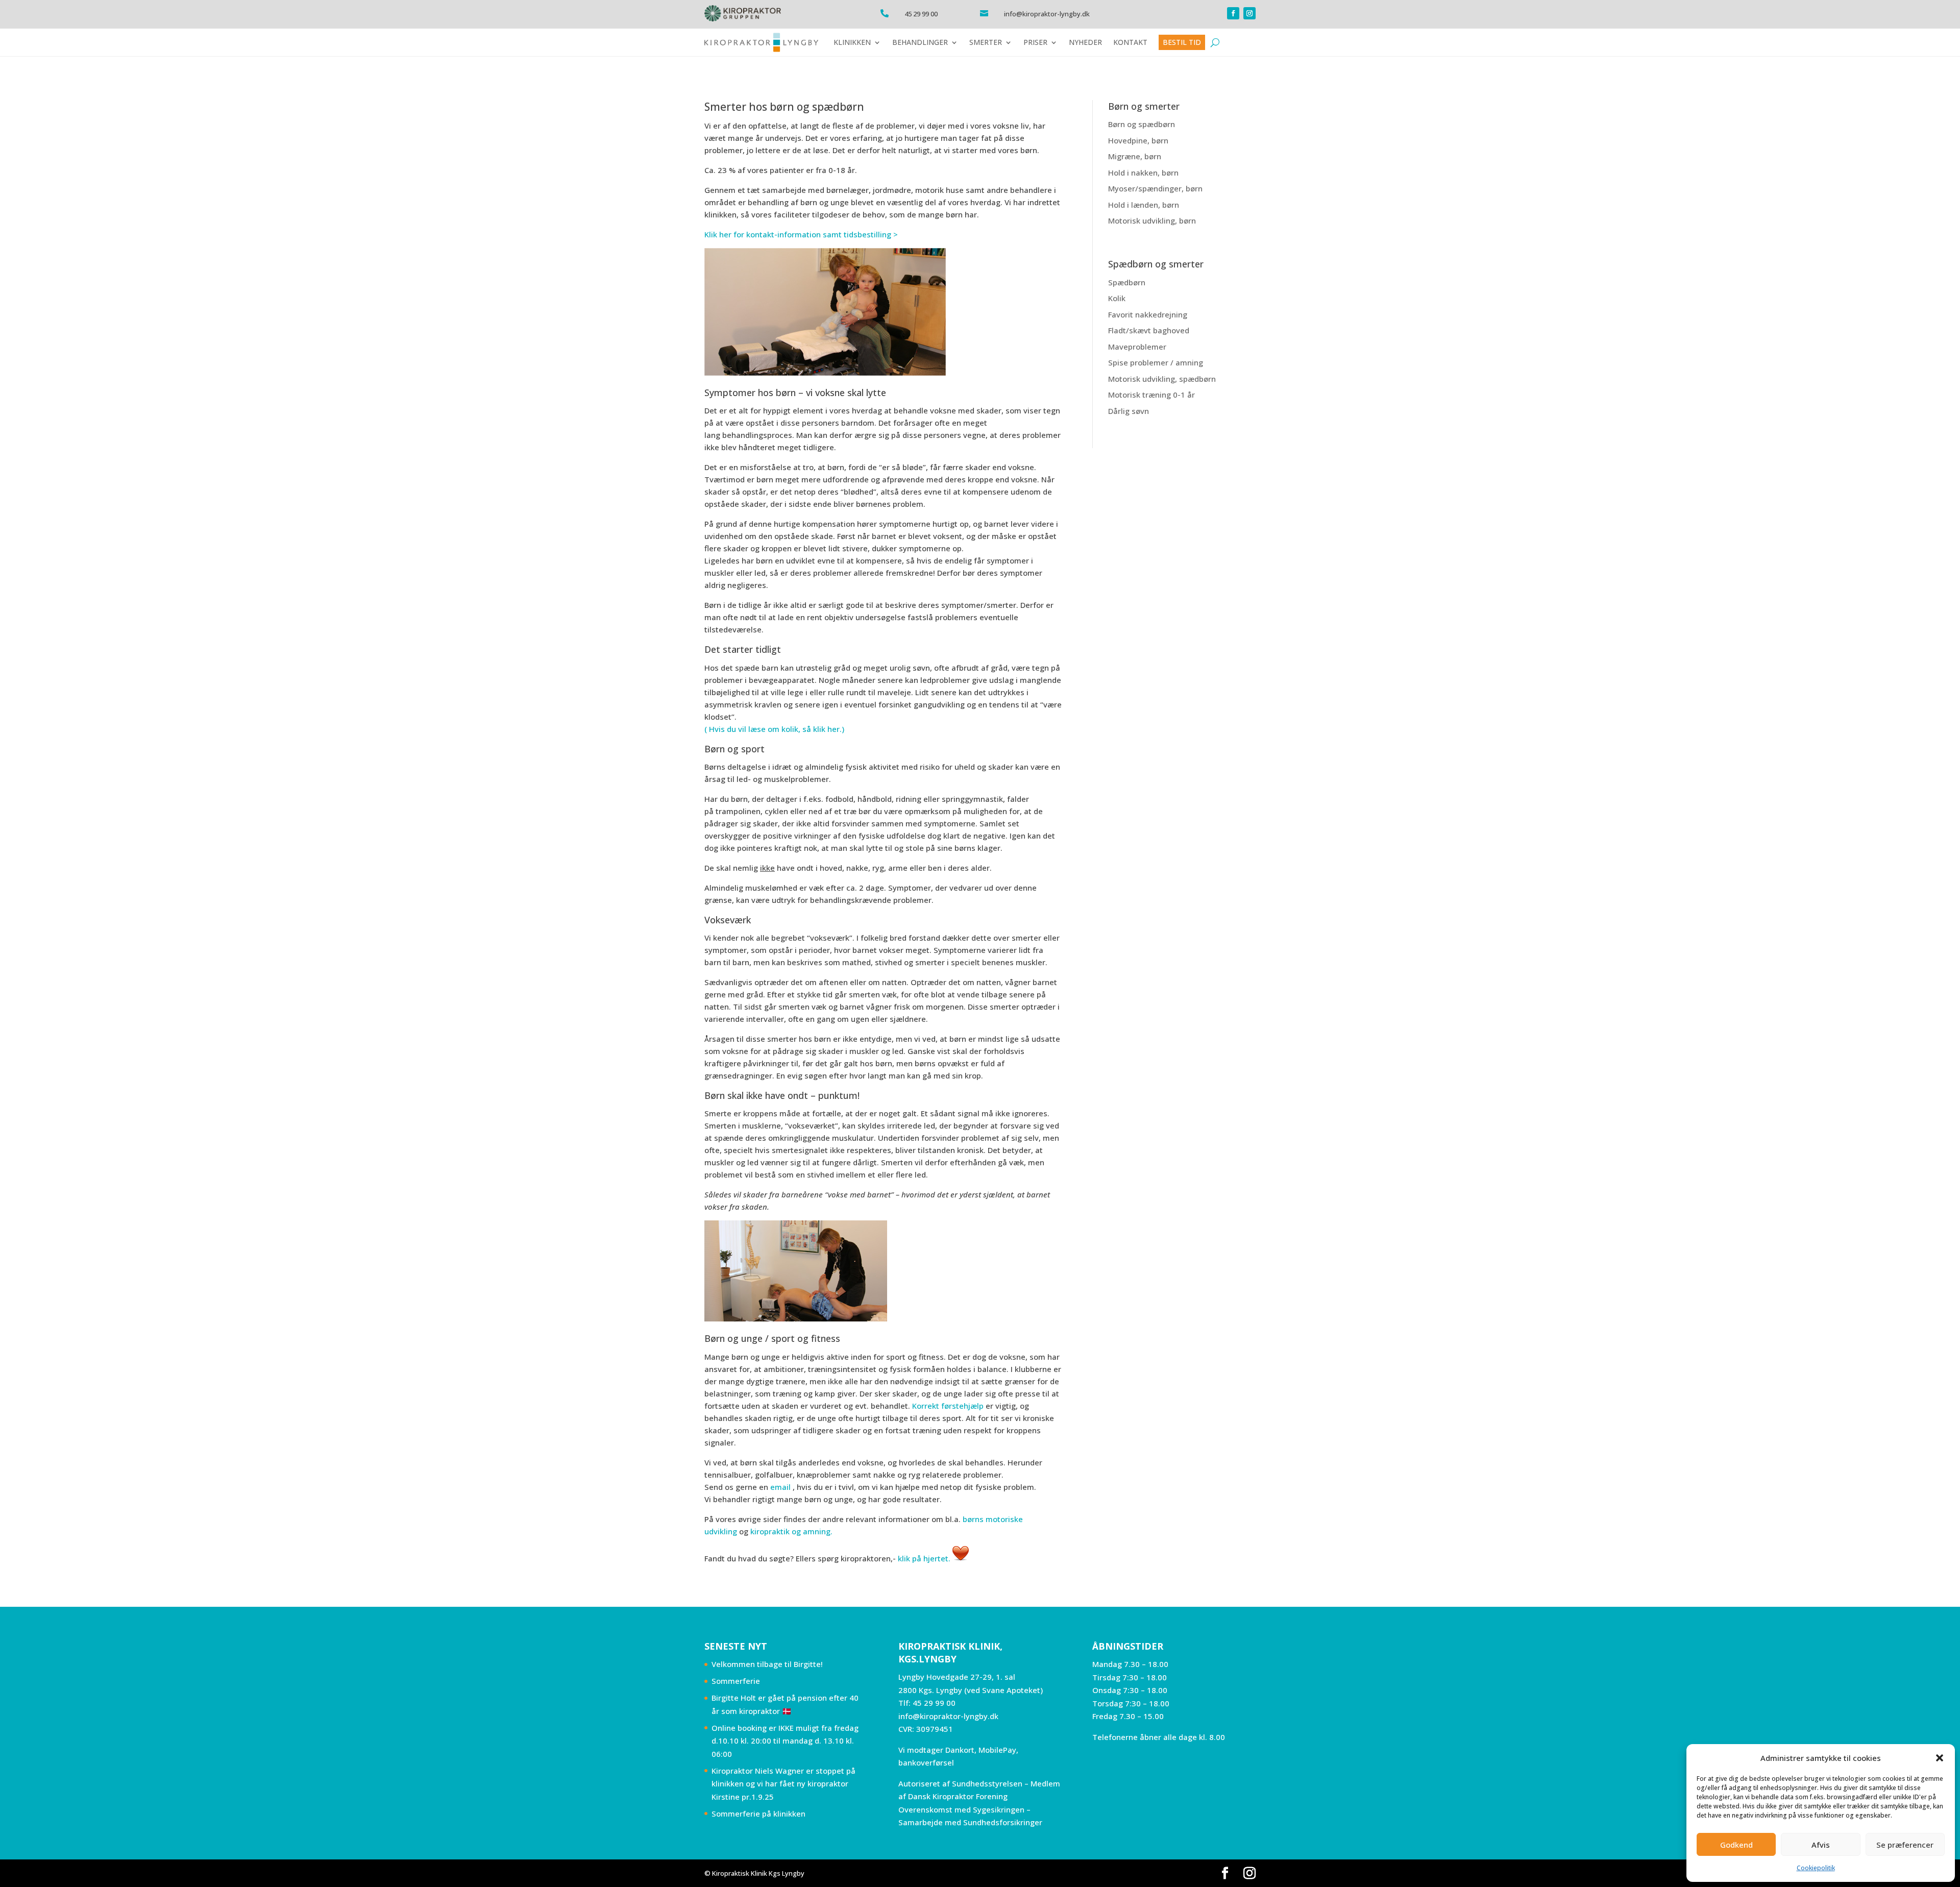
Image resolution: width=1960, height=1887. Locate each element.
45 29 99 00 (934, 1703)
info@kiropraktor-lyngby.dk (948, 1716)
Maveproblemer (1137, 347)
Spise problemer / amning (1156, 362)
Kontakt (1130, 42)
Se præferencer (1905, 1845)
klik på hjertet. (924, 1558)
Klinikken (852, 42)
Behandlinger (920, 42)
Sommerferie (736, 1681)
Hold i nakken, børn (1143, 173)
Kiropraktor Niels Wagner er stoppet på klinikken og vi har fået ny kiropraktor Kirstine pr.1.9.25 (783, 1784)
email (780, 1487)
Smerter (986, 42)
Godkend (1736, 1845)
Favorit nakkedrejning (1148, 314)
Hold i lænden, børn (1144, 205)
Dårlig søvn (1129, 411)
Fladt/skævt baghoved (1149, 330)
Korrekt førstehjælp (948, 1406)
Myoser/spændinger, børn (1155, 188)
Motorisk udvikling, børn (1152, 220)
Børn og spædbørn (1142, 124)
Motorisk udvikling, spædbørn (1162, 379)
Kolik (1117, 298)
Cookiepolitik (1816, 1868)
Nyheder (1085, 42)
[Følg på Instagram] (1249, 13)
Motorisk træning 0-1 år (1151, 395)
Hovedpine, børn (1138, 140)
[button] (1940, 1758)
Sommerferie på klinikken (758, 1814)
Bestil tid (1182, 42)
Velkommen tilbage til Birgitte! (767, 1664)
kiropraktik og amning (790, 1531)
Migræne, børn (1135, 156)
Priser (1035, 42)
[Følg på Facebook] (1233, 13)
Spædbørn (1127, 282)
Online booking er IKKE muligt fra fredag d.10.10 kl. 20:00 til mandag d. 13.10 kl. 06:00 (785, 1741)
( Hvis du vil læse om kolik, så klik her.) (774, 729)
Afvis (1821, 1845)
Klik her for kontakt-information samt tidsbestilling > (801, 234)
